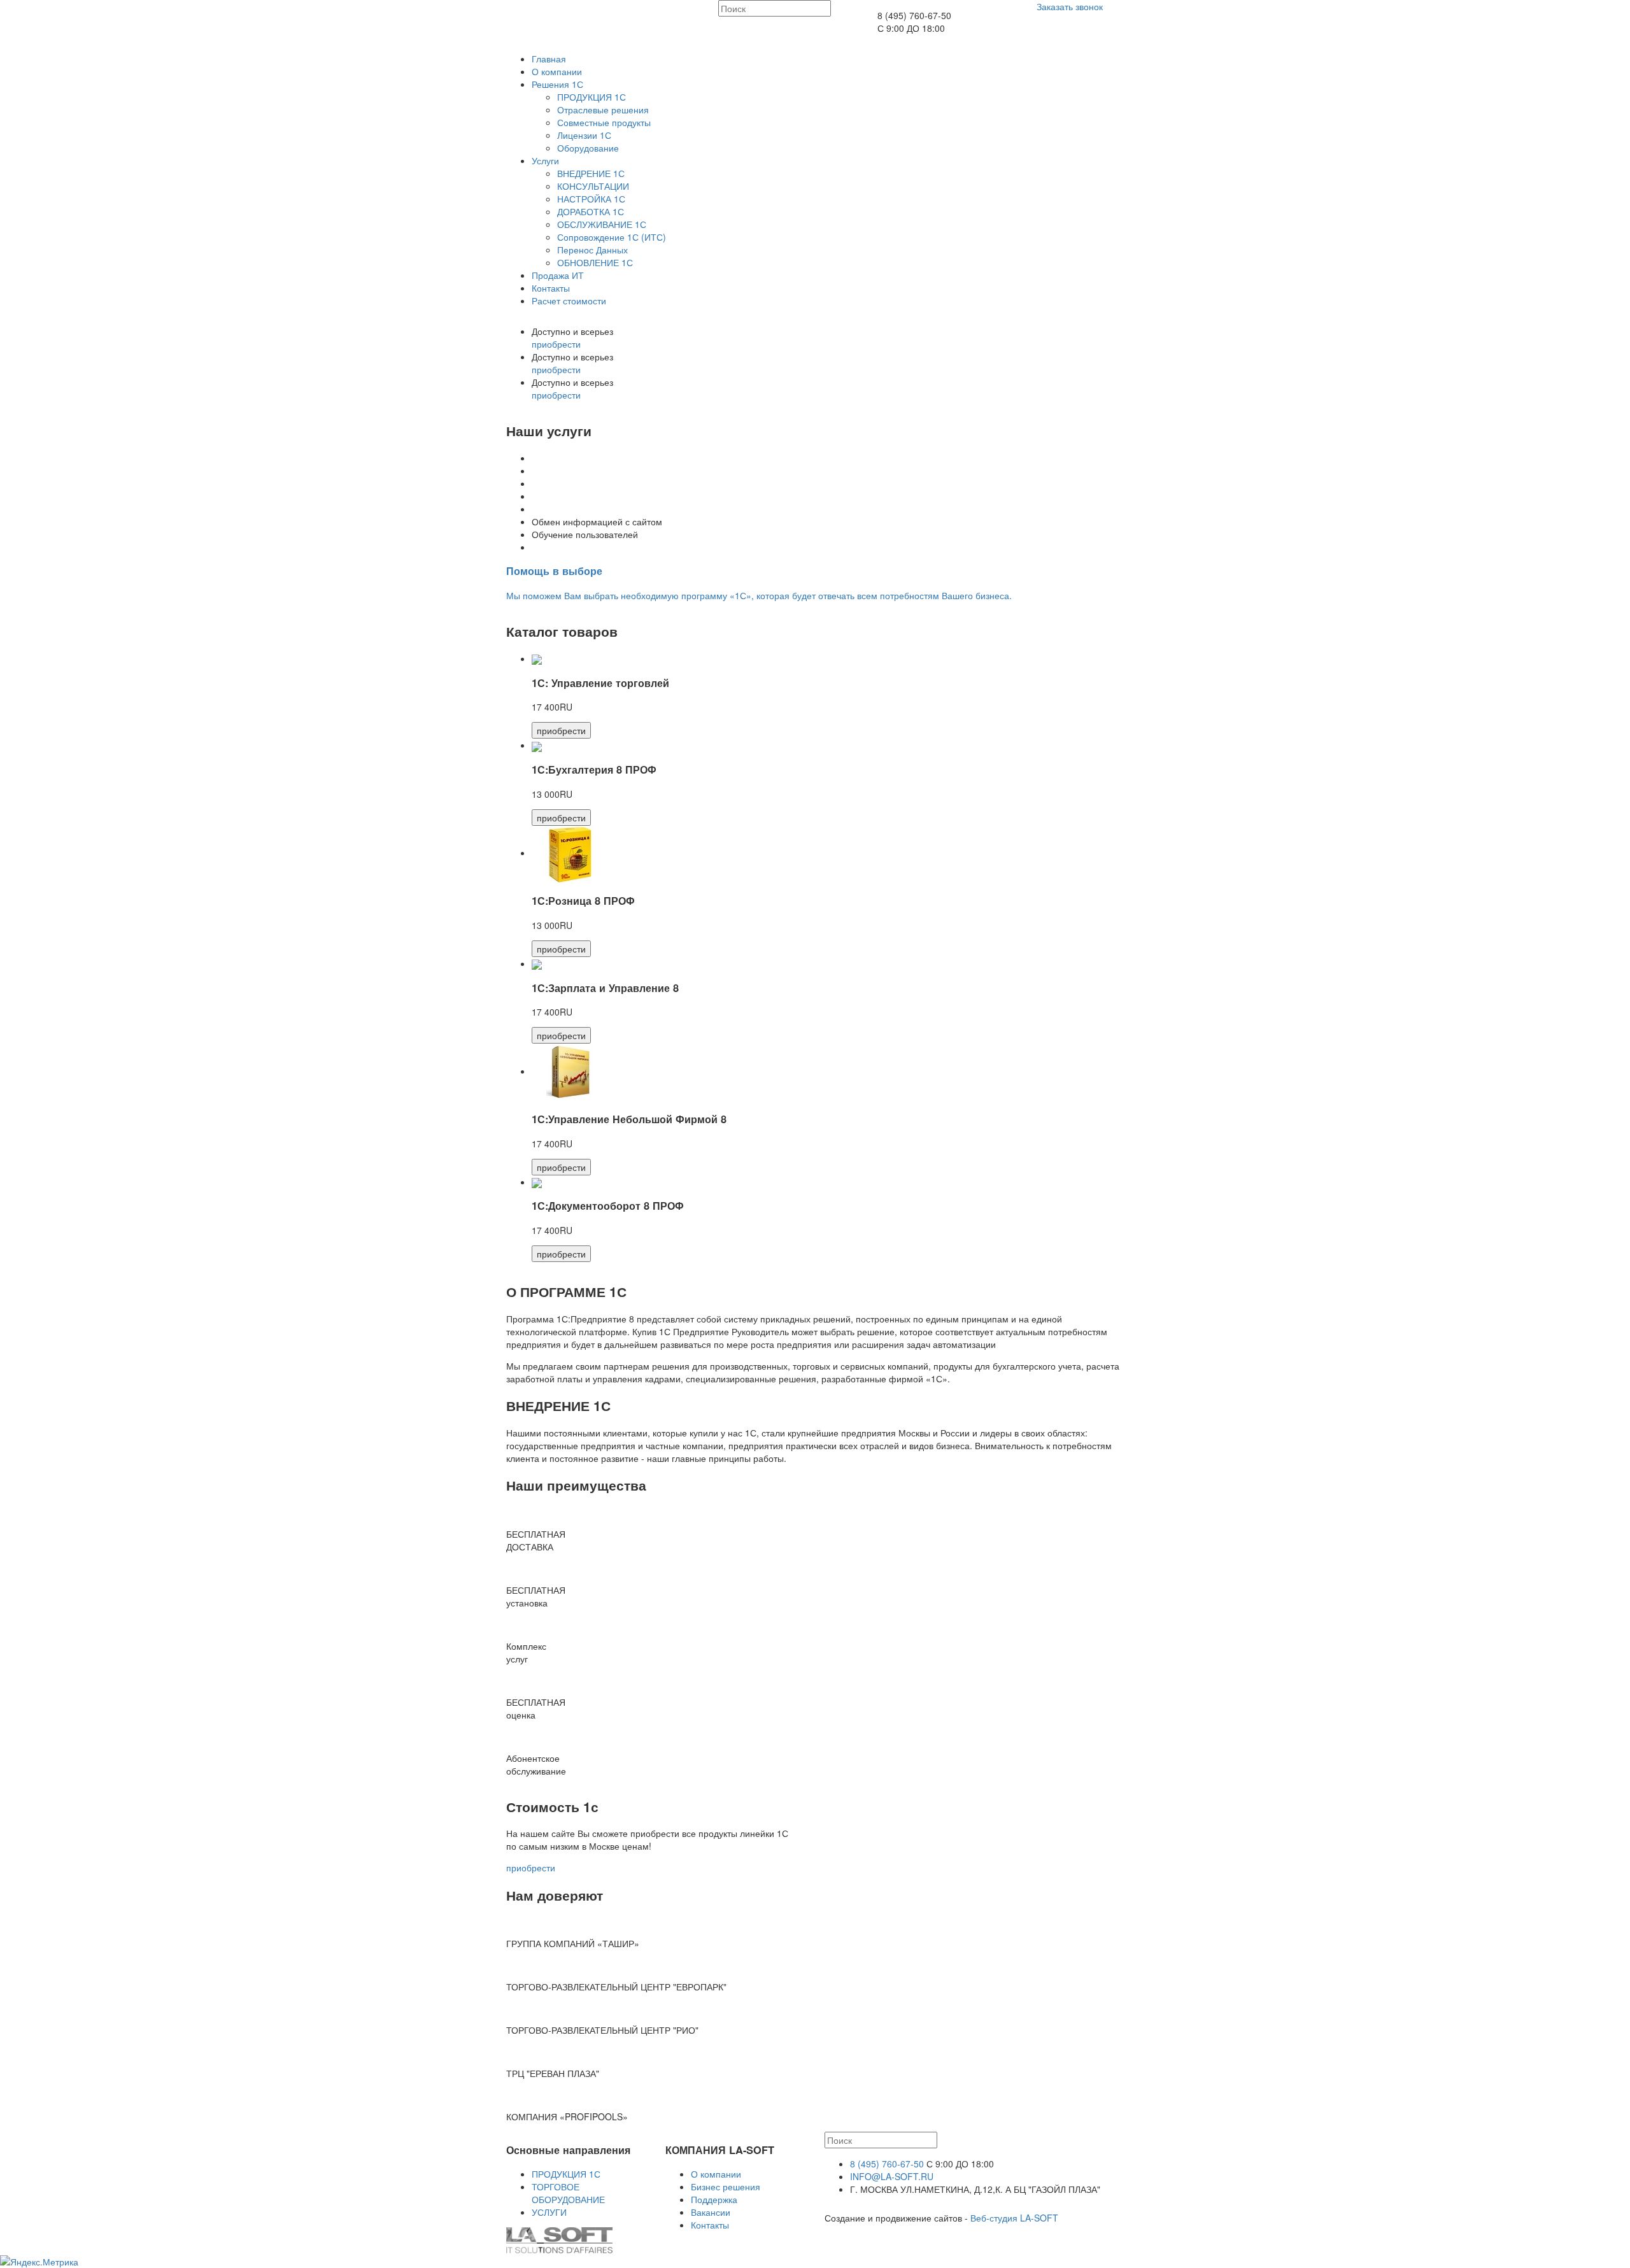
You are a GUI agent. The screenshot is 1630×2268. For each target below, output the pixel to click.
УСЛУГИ (549, 2212)
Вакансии (711, 2212)
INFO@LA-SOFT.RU (892, 2176)
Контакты (551, 288)
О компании (557, 71)
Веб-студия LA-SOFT (1014, 2218)
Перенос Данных (592, 250)
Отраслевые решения (603, 110)
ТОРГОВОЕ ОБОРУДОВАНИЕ (568, 2193)
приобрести (556, 344)
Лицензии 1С (584, 135)
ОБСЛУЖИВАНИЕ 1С (602, 224)
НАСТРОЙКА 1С (591, 199)
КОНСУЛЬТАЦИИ (593, 186)
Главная (549, 59)
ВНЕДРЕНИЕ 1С (591, 173)
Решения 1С (557, 84)
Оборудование (588, 148)
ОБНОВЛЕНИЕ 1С (595, 262)
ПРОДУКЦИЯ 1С (592, 97)
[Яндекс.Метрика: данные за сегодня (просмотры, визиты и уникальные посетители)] (39, 2262)
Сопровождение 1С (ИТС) (612, 237)
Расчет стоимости (569, 301)
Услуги (545, 160)
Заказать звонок (1070, 6)
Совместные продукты (604, 122)
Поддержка (714, 2199)
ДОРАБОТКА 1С (591, 211)
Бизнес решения (726, 2186)
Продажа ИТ (558, 275)
